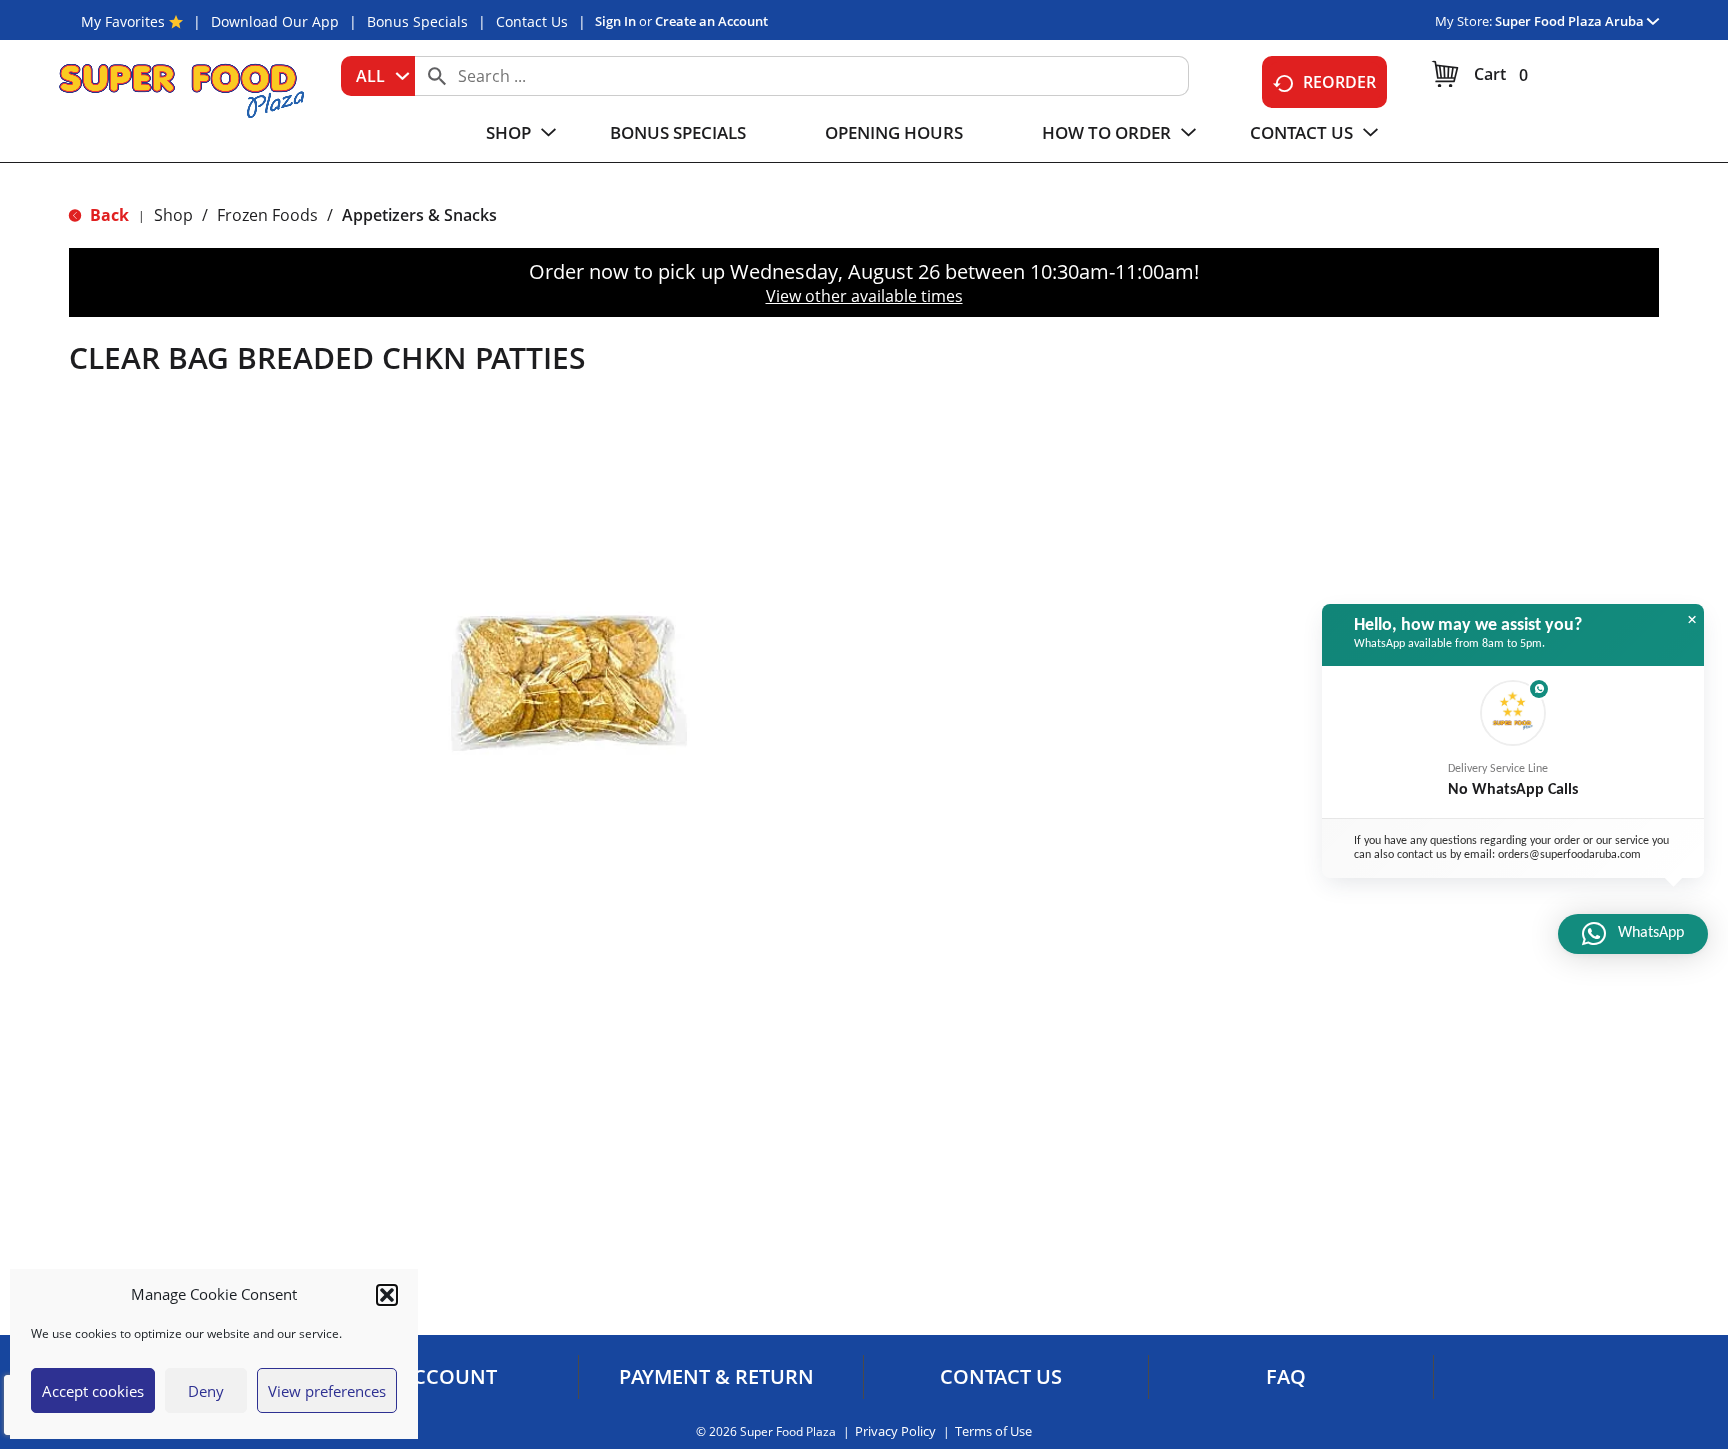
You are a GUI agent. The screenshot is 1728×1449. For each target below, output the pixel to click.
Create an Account (711, 21)
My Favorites (123, 21)
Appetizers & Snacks (419, 215)
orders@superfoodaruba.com (1569, 855)
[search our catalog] (437, 76)
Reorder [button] (1339, 82)
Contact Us (532, 21)
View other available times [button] (864, 296)
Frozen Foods (267, 215)
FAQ (1286, 1377)
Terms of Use (993, 1431)
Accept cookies (93, 1391)
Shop (173, 215)
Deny (206, 1391)
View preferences (327, 1391)
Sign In (615, 21)
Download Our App (275, 21)
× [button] (1692, 620)
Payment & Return (716, 1377)
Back (107, 215)
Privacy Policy (895, 1431)
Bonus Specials (417, 21)
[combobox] (378, 76)
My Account (431, 1377)
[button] (387, 1295)
